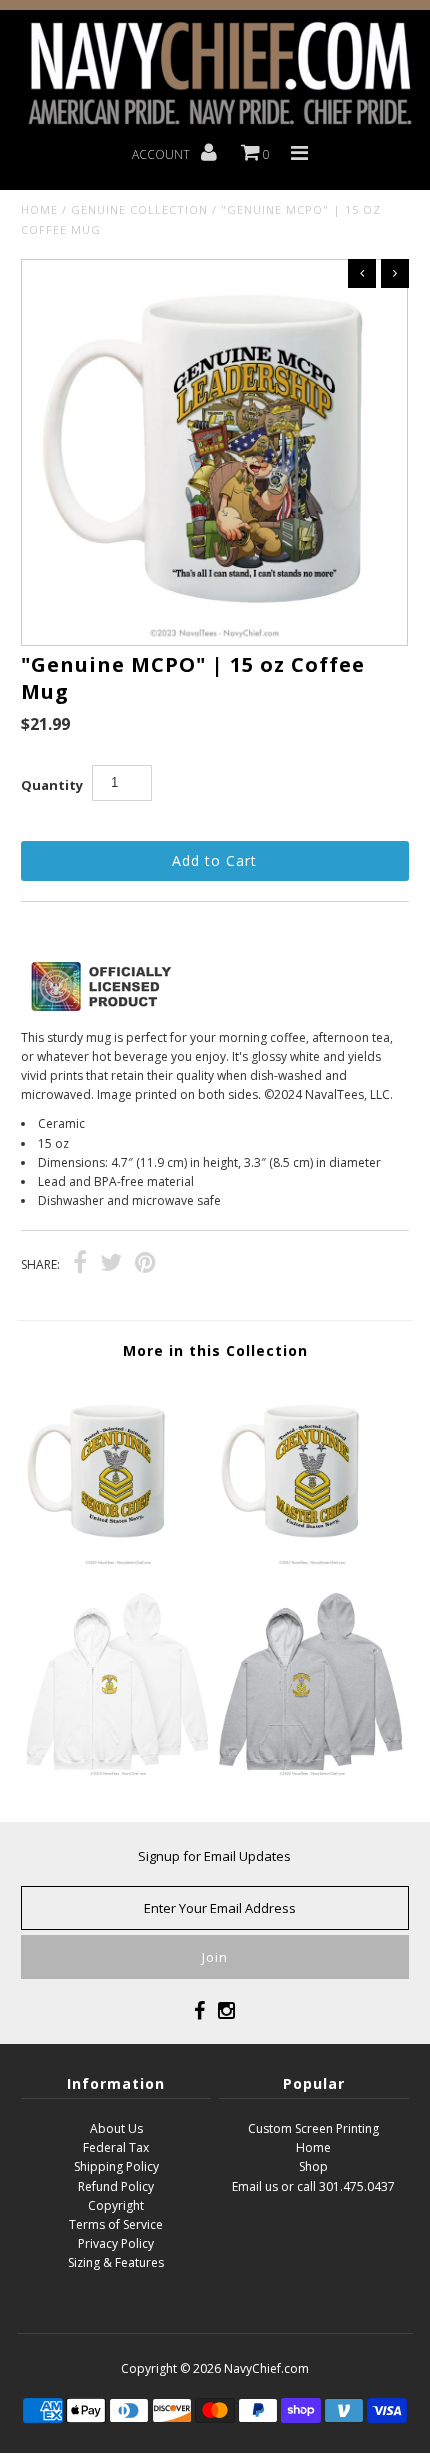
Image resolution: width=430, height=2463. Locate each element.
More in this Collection (215, 1350)
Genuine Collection (139, 209)
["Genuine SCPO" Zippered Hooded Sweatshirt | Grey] (312, 1772)
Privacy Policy (116, 2243)
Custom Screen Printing (313, 2128)
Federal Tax (116, 2147)
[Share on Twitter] (111, 1265)
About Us (116, 2128)
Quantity (52, 785)
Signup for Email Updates (214, 1856)
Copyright (116, 2205)
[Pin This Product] (145, 1265)
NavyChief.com (266, 2368)
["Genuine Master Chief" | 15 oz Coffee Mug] (312, 1561)
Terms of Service (116, 2224)
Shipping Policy (116, 2166)
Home (39, 209)
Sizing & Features (116, 2262)
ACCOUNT (162, 154)
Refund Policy (116, 2186)
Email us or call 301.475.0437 (313, 2186)
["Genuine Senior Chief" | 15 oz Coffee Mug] (118, 1561)
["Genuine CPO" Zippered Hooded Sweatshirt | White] (118, 1772)
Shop (313, 2166)
